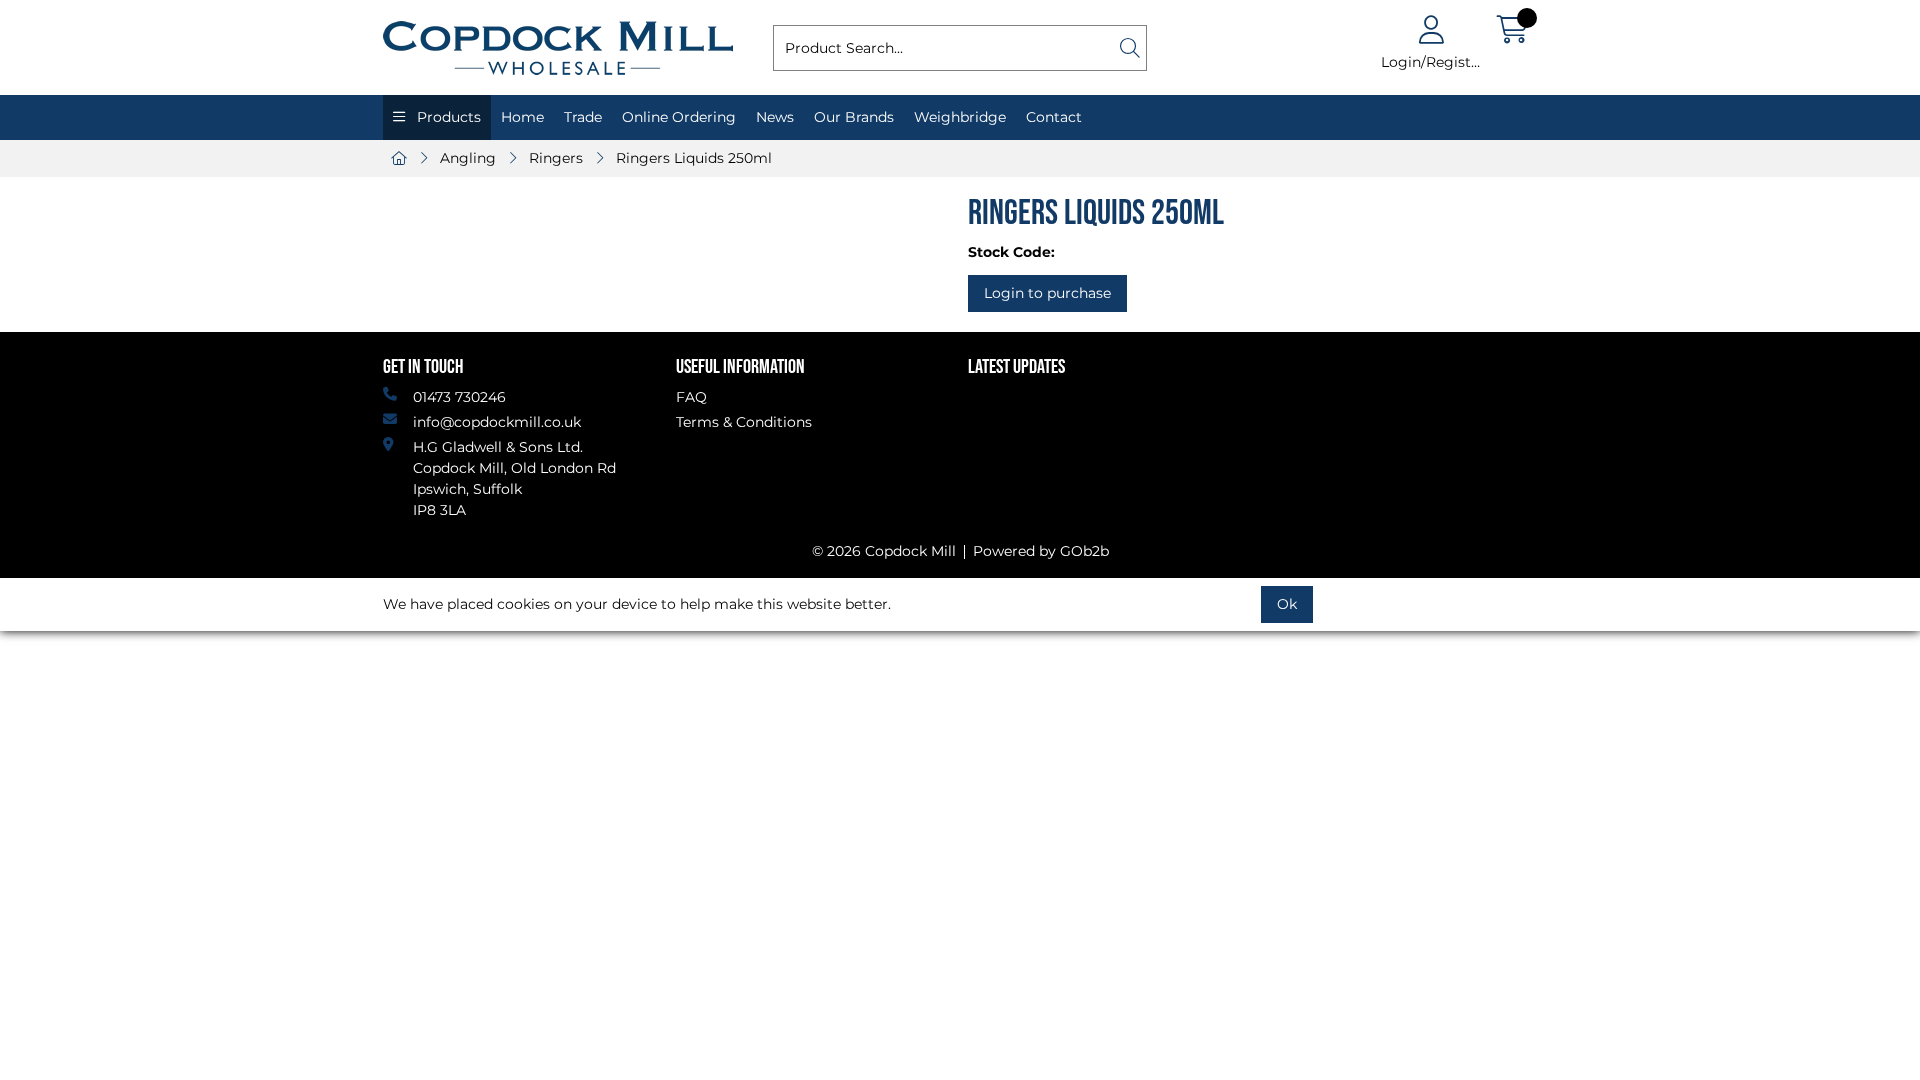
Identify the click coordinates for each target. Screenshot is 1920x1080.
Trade (583, 117)
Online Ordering (679, 117)
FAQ (691, 397)
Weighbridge (960, 117)
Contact (1054, 117)
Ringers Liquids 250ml (694, 158)
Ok (1287, 604)
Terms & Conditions (744, 422)
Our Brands (854, 117)
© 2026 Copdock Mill (884, 551)
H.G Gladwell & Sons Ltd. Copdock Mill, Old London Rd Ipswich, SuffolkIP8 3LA (514, 478)
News (775, 117)
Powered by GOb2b (1041, 551)
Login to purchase (1047, 293)
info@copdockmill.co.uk (497, 422)
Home (522, 117)
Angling (468, 158)
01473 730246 (459, 397)
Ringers (556, 158)
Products (447, 117)
